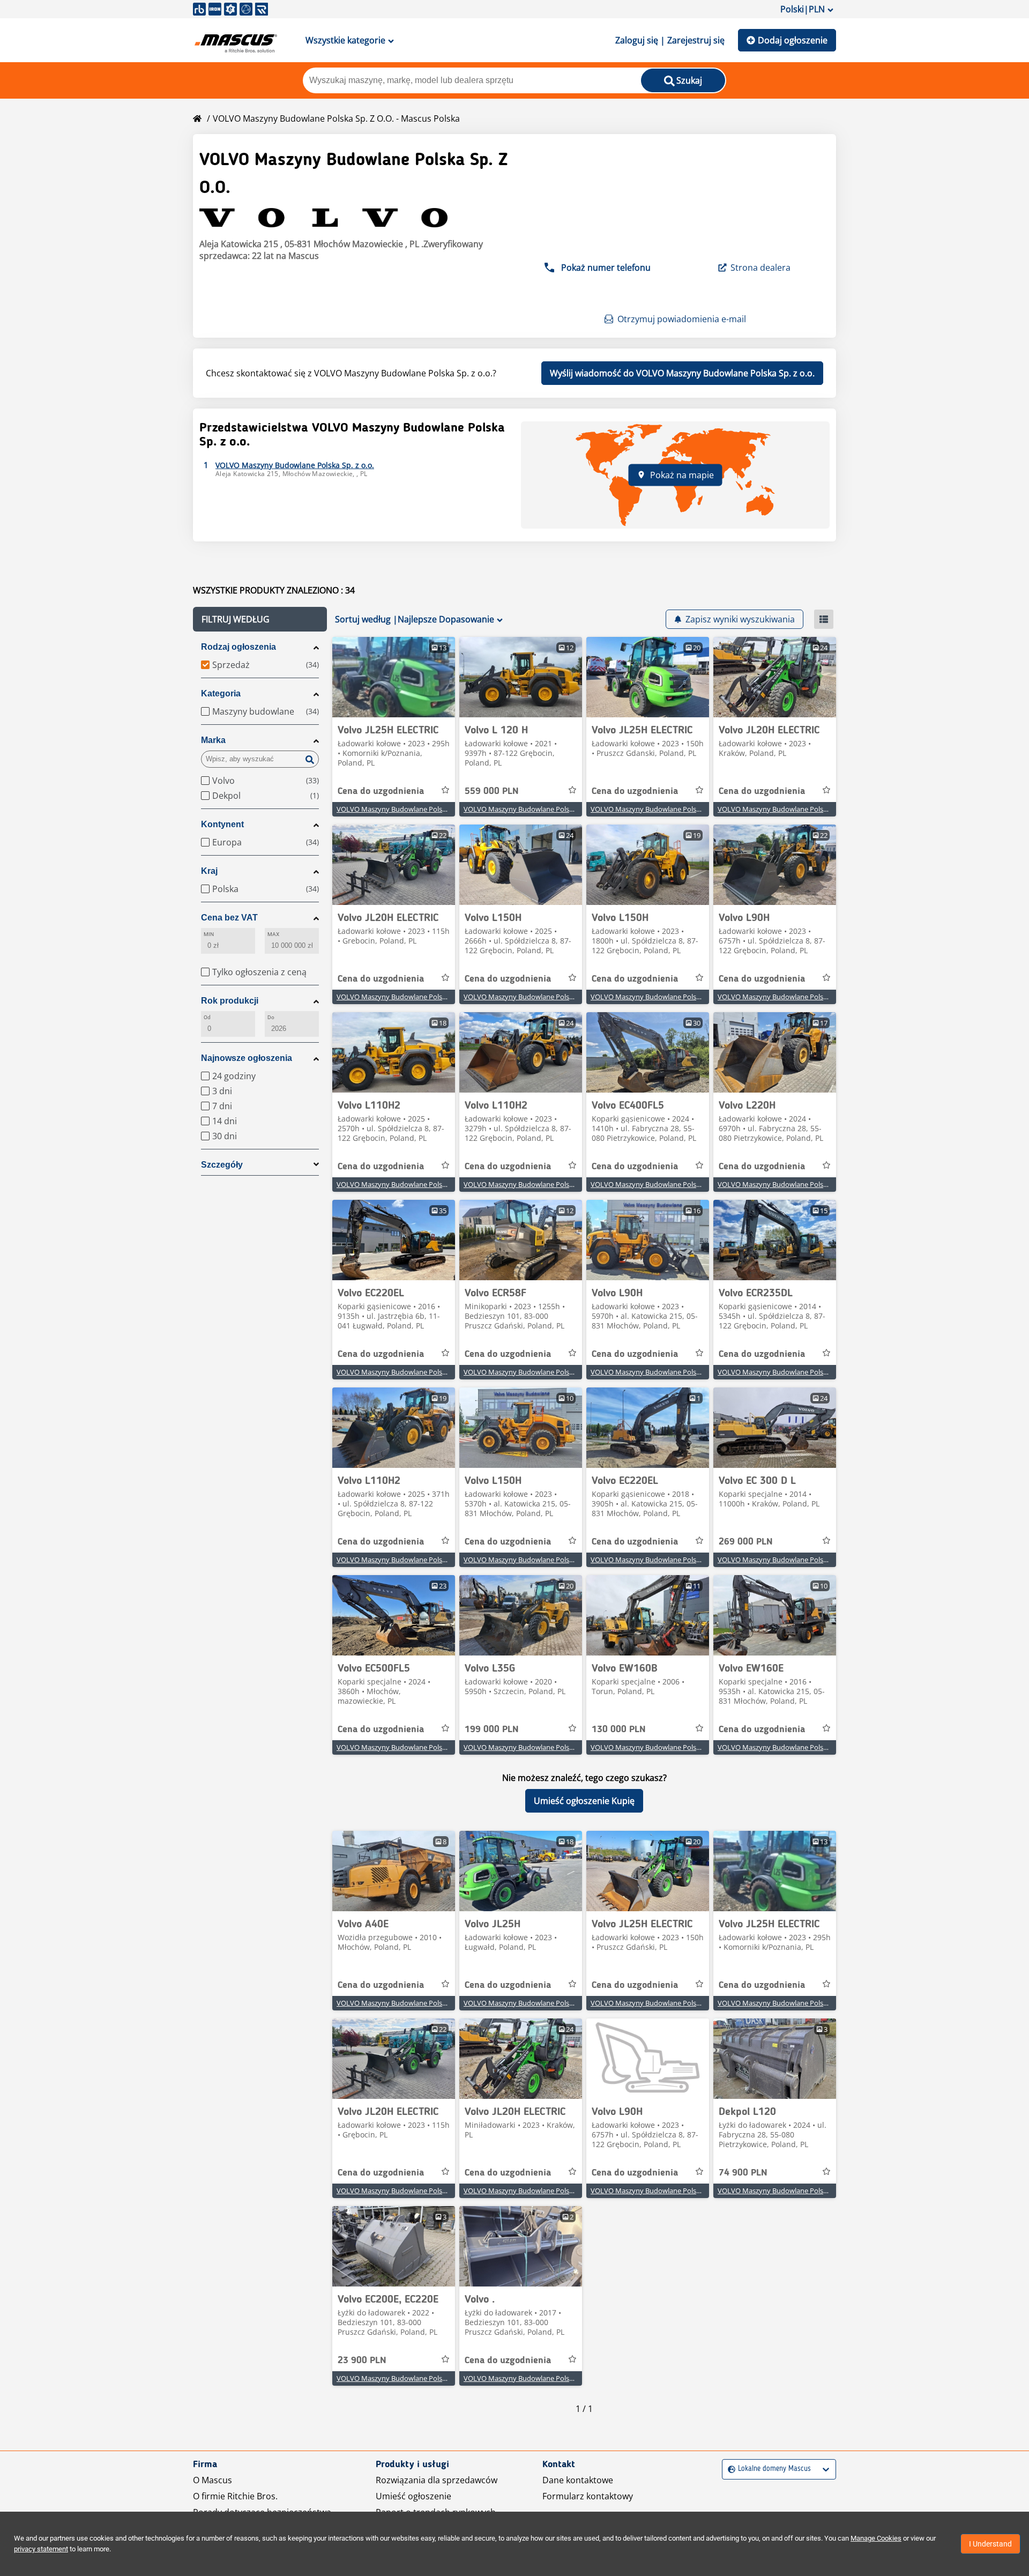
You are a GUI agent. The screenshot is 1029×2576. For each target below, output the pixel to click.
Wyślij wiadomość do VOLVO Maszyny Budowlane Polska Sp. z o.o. (682, 373)
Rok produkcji (230, 1001)
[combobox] (729, 2469)
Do (271, 1017)
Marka (213, 740)
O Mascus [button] (212, 2480)
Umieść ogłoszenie (413, 2496)
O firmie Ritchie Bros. (235, 2496)
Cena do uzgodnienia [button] (381, 791)
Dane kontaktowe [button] (578, 2480)
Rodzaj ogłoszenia (238, 647)
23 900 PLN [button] (362, 2360)
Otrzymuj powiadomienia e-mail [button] (682, 319)
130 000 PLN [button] (619, 1729)
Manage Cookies (876, 2538)
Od (207, 1017)
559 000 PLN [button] (492, 791)
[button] (260, 619)
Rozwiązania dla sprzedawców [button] (437, 2480)
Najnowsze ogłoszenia (247, 1058)
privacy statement (41, 2549)
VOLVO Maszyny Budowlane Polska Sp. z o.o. (408, 809)
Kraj (209, 871)
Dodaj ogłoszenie (793, 40)
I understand (990, 2544)
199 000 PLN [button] (492, 1729)
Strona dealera (760, 268)
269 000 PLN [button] (746, 1542)
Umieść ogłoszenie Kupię (584, 1801)
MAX (273, 934)
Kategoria (221, 693)
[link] (394, 677)
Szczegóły (222, 1165)
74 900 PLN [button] (743, 2173)
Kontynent (222, 824)
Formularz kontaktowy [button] (588, 2496)
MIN (209, 934)
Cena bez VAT (229, 918)
